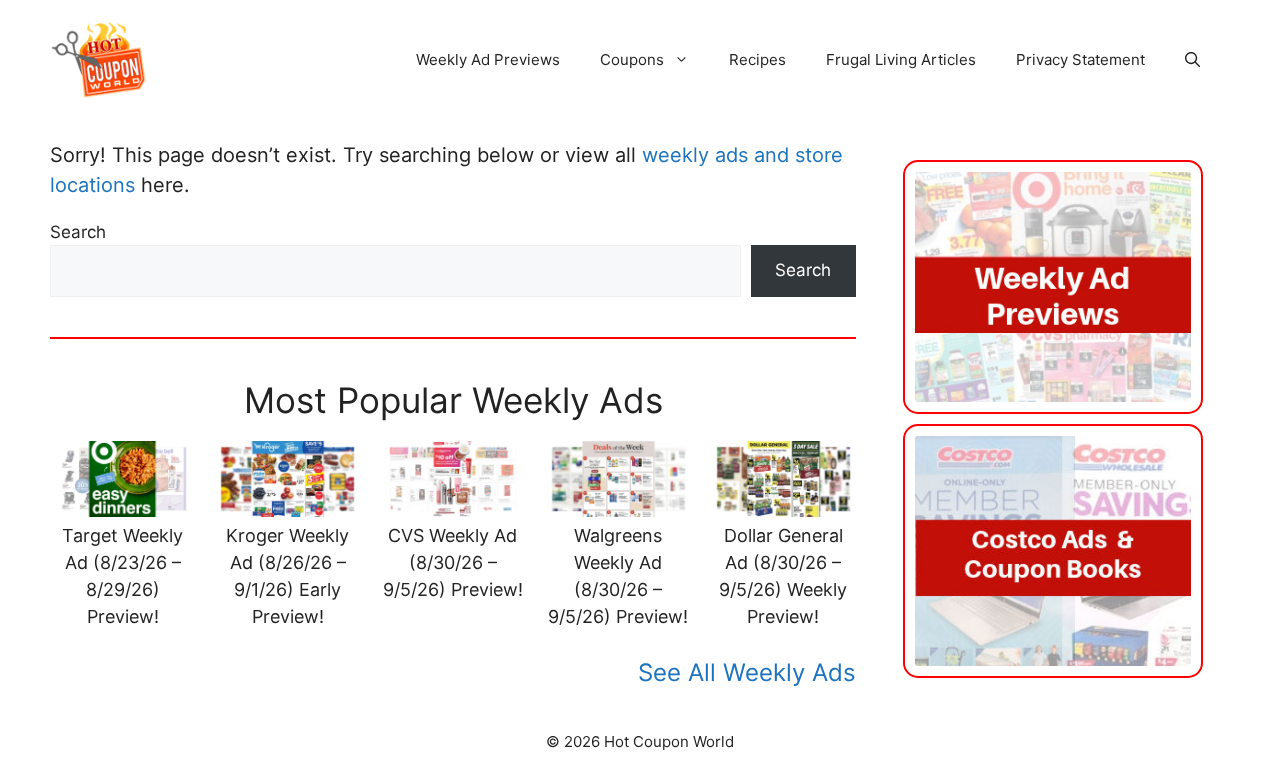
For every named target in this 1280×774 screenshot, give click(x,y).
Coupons (632, 59)
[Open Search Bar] (1192, 60)
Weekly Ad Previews (488, 59)
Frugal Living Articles (901, 59)
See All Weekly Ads (747, 672)
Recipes (757, 59)
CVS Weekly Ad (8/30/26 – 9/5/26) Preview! (453, 562)
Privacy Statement (1080, 59)
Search (78, 232)
